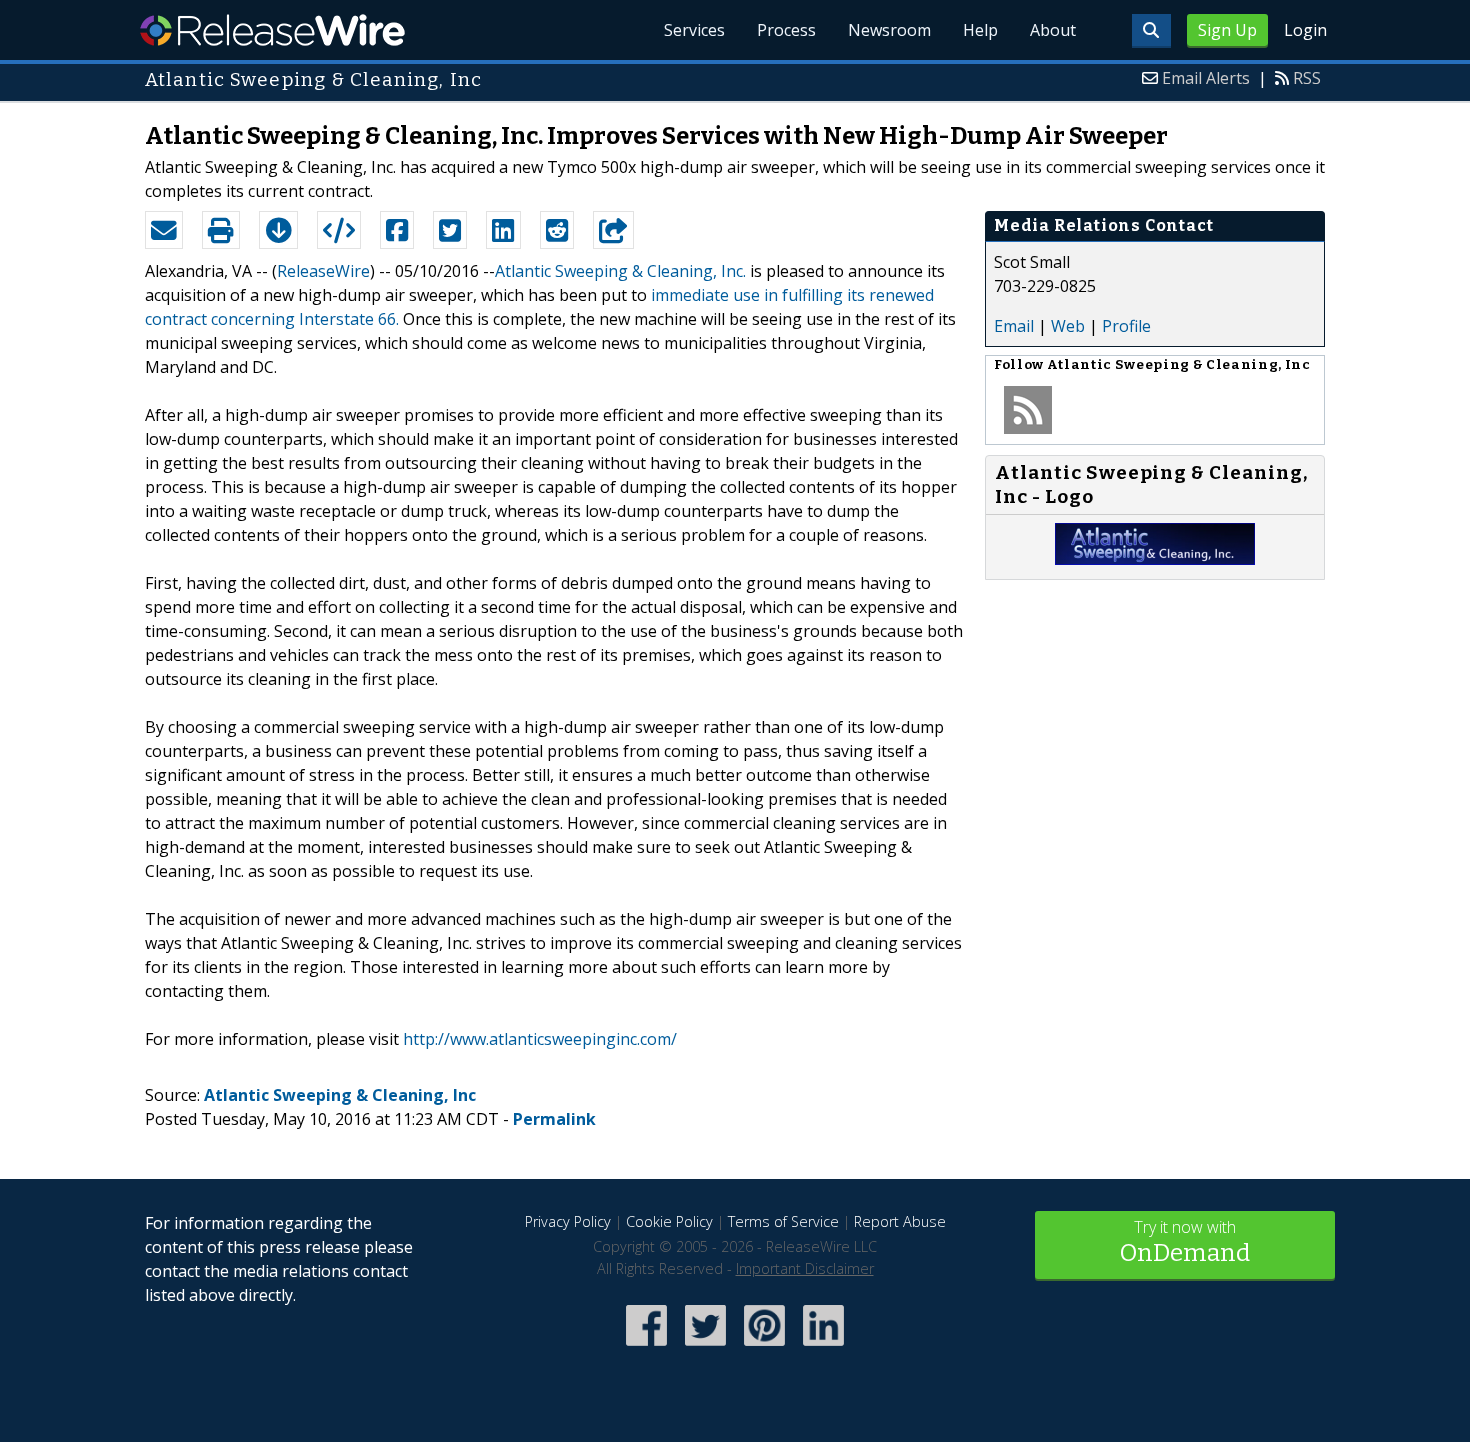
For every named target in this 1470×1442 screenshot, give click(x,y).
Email (1014, 326)
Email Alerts (1206, 78)
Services (694, 30)
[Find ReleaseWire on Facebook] (646, 1347)
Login (1305, 30)
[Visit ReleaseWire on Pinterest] (764, 1347)
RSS (1307, 78)
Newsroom (889, 30)
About (1053, 30)
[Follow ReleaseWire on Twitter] (705, 1347)
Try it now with (1185, 1241)
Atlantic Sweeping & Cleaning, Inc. (620, 271)
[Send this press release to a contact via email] (164, 230)
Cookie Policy (669, 1221)
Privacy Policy (568, 1221)
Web (1068, 326)
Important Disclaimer (805, 1268)
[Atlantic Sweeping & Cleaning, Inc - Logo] (1155, 559)
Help (980, 30)
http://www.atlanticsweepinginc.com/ (540, 1039)
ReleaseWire (272, 30)
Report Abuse (900, 1221)
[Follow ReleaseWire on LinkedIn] (823, 1347)
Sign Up (1227, 30)
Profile (1126, 326)
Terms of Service (783, 1221)
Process (786, 30)
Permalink (554, 1119)
